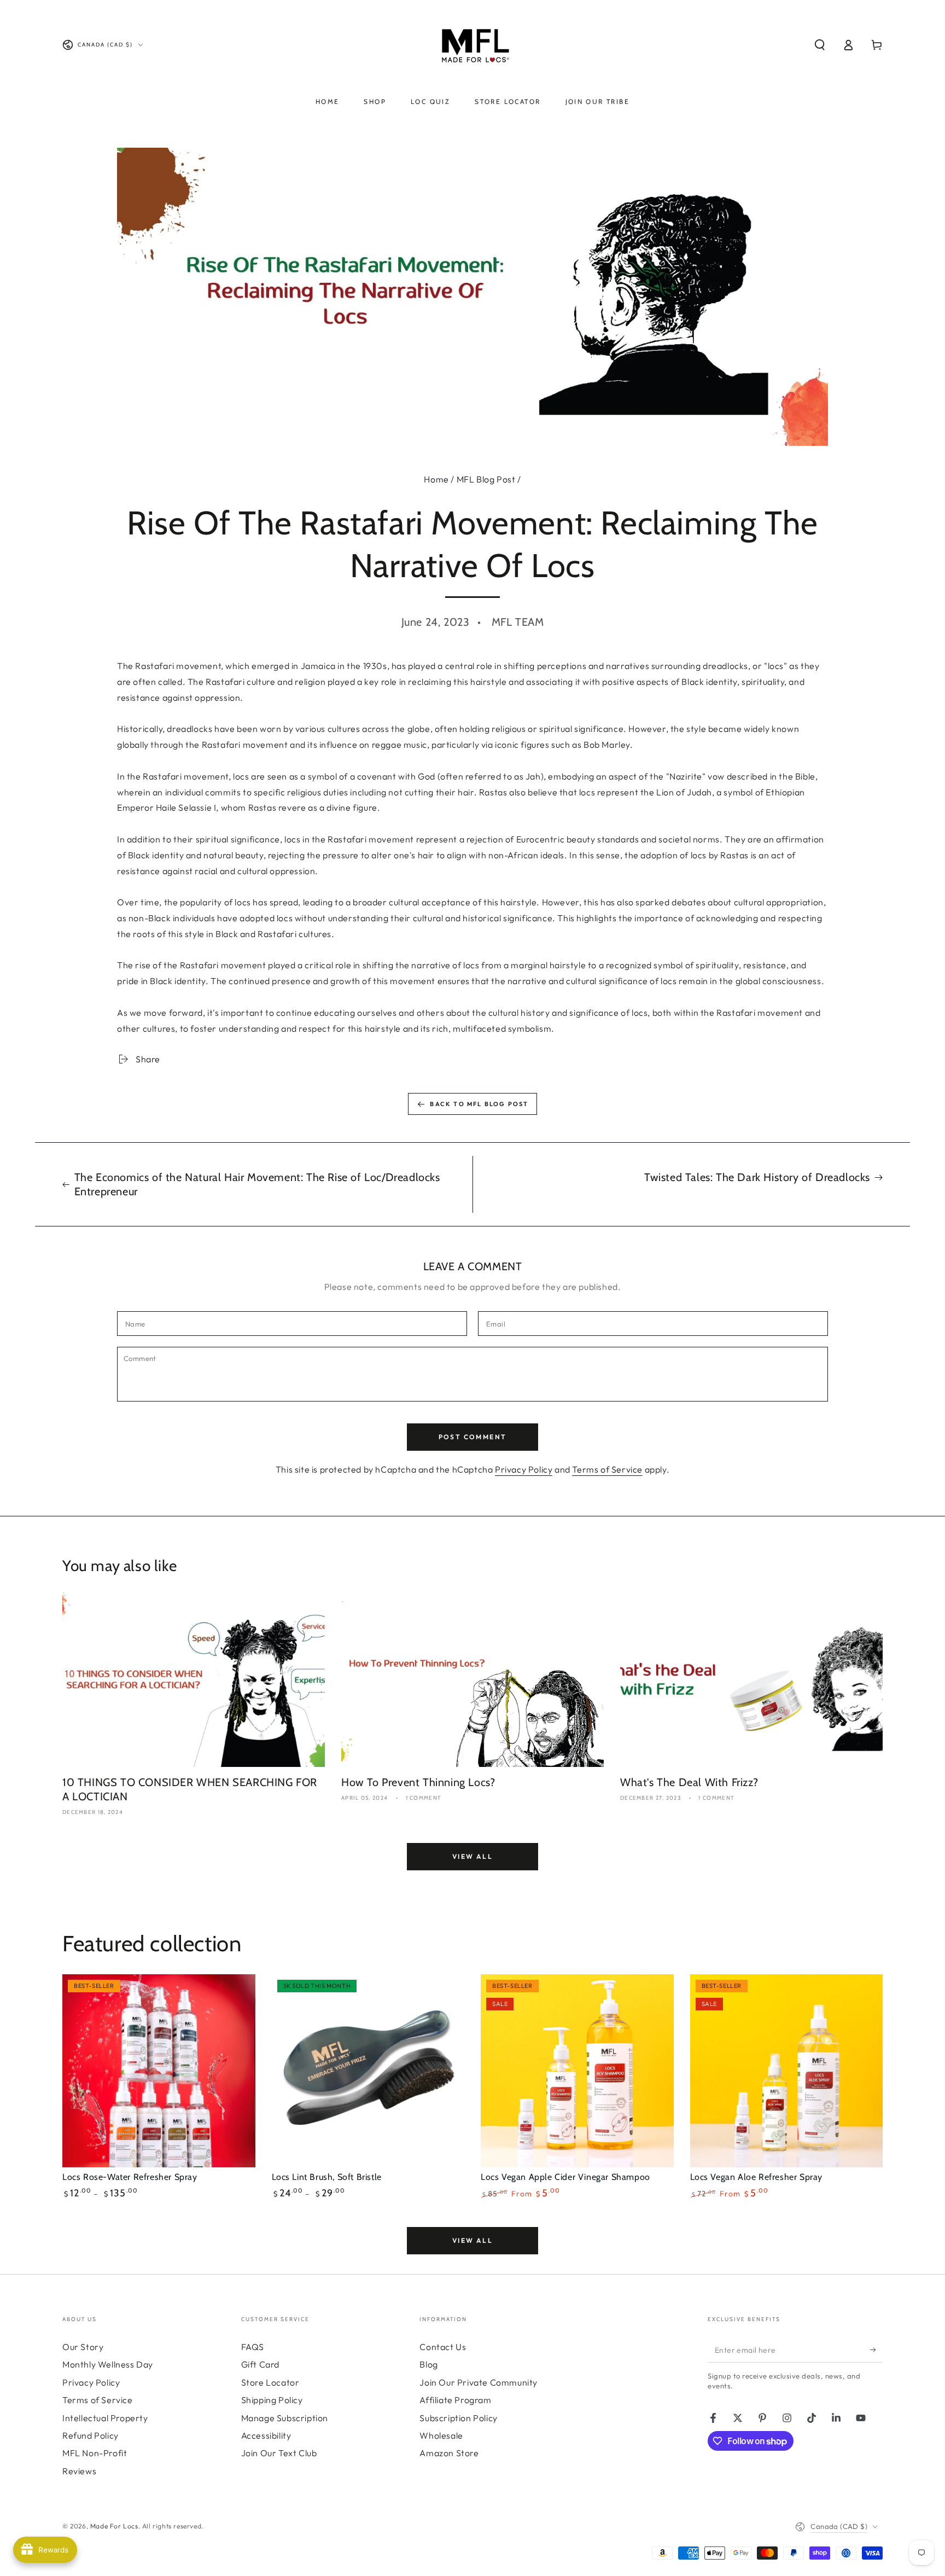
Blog (428, 2364)
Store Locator (270, 2382)
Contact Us (443, 2347)
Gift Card (260, 2364)
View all (472, 1856)
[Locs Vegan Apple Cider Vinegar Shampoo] (577, 2071)
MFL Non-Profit (95, 2453)
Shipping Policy (272, 2400)
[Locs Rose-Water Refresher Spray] (159, 2071)
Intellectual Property (105, 2418)
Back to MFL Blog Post (479, 1104)
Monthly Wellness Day (108, 2364)
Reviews (79, 2471)
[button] (820, 45)
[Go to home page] (473, 45)
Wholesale (441, 2435)
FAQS (253, 2347)
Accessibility (266, 2435)
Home (436, 479)
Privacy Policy (524, 1469)
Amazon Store (449, 2453)
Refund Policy (91, 2435)
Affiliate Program (455, 2400)
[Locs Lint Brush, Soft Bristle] (368, 2071)
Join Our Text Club (279, 2453)
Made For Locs (114, 2526)
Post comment (473, 1437)
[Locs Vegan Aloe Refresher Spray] (787, 2071)
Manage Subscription (285, 2418)
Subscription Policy (458, 2418)
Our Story (83, 2347)
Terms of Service (607, 1469)
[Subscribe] (876, 2350)
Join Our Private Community (479, 2382)
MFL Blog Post (486, 479)
